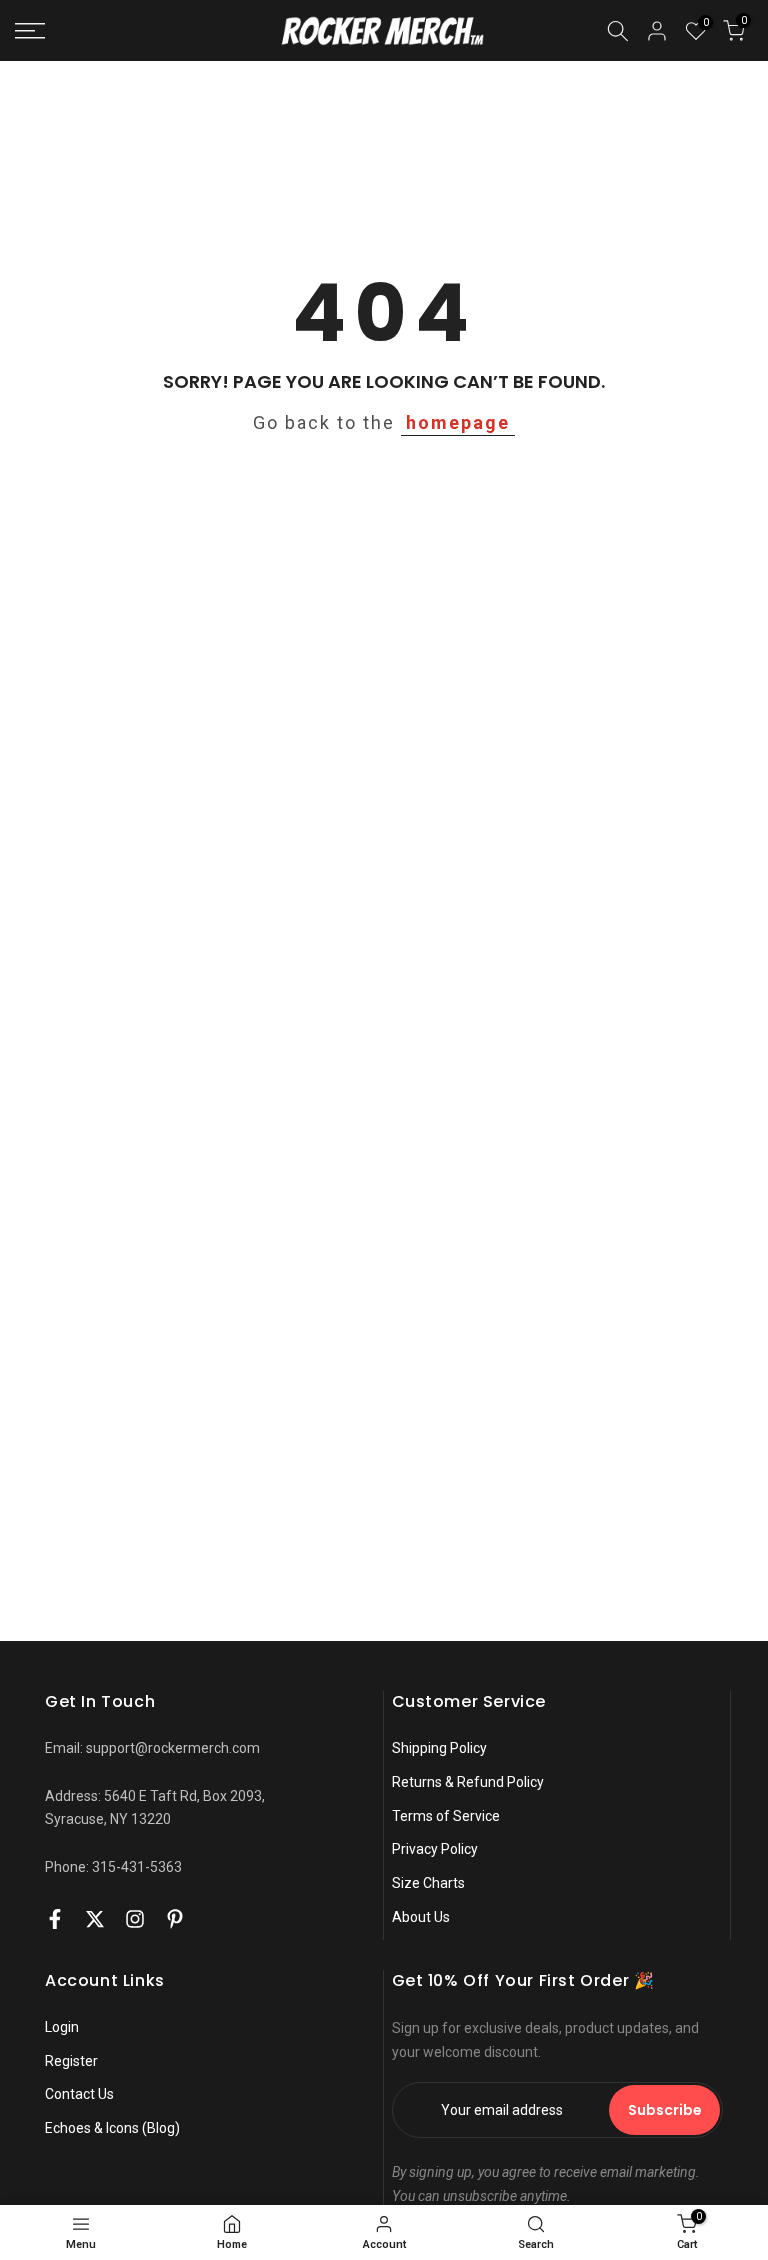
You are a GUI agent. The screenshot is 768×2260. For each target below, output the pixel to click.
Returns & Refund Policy (468, 1782)
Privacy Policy (435, 1849)
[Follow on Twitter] (95, 1919)
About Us (421, 1917)
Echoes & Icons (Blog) (112, 2128)
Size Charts (428, 1883)
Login (62, 2027)
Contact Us (79, 2094)
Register (71, 2061)
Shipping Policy (439, 1748)
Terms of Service (446, 1816)
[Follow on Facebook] (55, 1919)
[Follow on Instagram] (135, 1919)
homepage (458, 422)
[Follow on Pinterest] (175, 1919)
